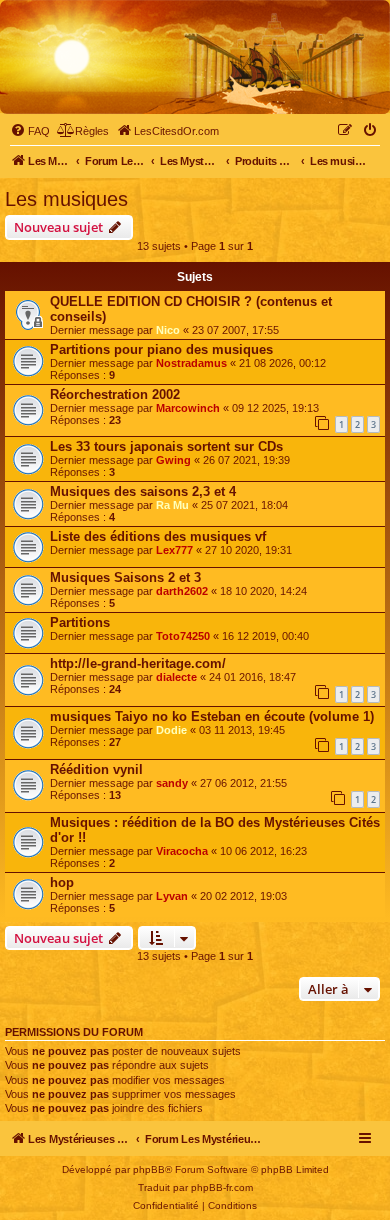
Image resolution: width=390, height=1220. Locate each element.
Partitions (80, 622)
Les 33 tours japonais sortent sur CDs (166, 446)
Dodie (171, 730)
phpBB (149, 1169)
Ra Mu (172, 505)
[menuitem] (30, 131)
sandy (172, 783)
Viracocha (182, 851)
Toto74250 (183, 636)
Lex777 (174, 550)
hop (62, 882)
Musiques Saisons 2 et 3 (125, 577)
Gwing (173, 460)
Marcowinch (188, 408)
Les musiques (66, 199)
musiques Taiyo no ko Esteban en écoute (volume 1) (212, 716)
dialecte (176, 677)
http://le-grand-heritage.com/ (138, 663)
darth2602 (182, 591)
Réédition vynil (96, 769)
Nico (168, 330)
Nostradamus (191, 363)
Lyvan (172, 896)
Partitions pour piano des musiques (161, 349)
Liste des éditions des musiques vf (158, 536)
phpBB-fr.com (222, 1187)
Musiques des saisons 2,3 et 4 (143, 491)
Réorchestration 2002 (115, 394)
